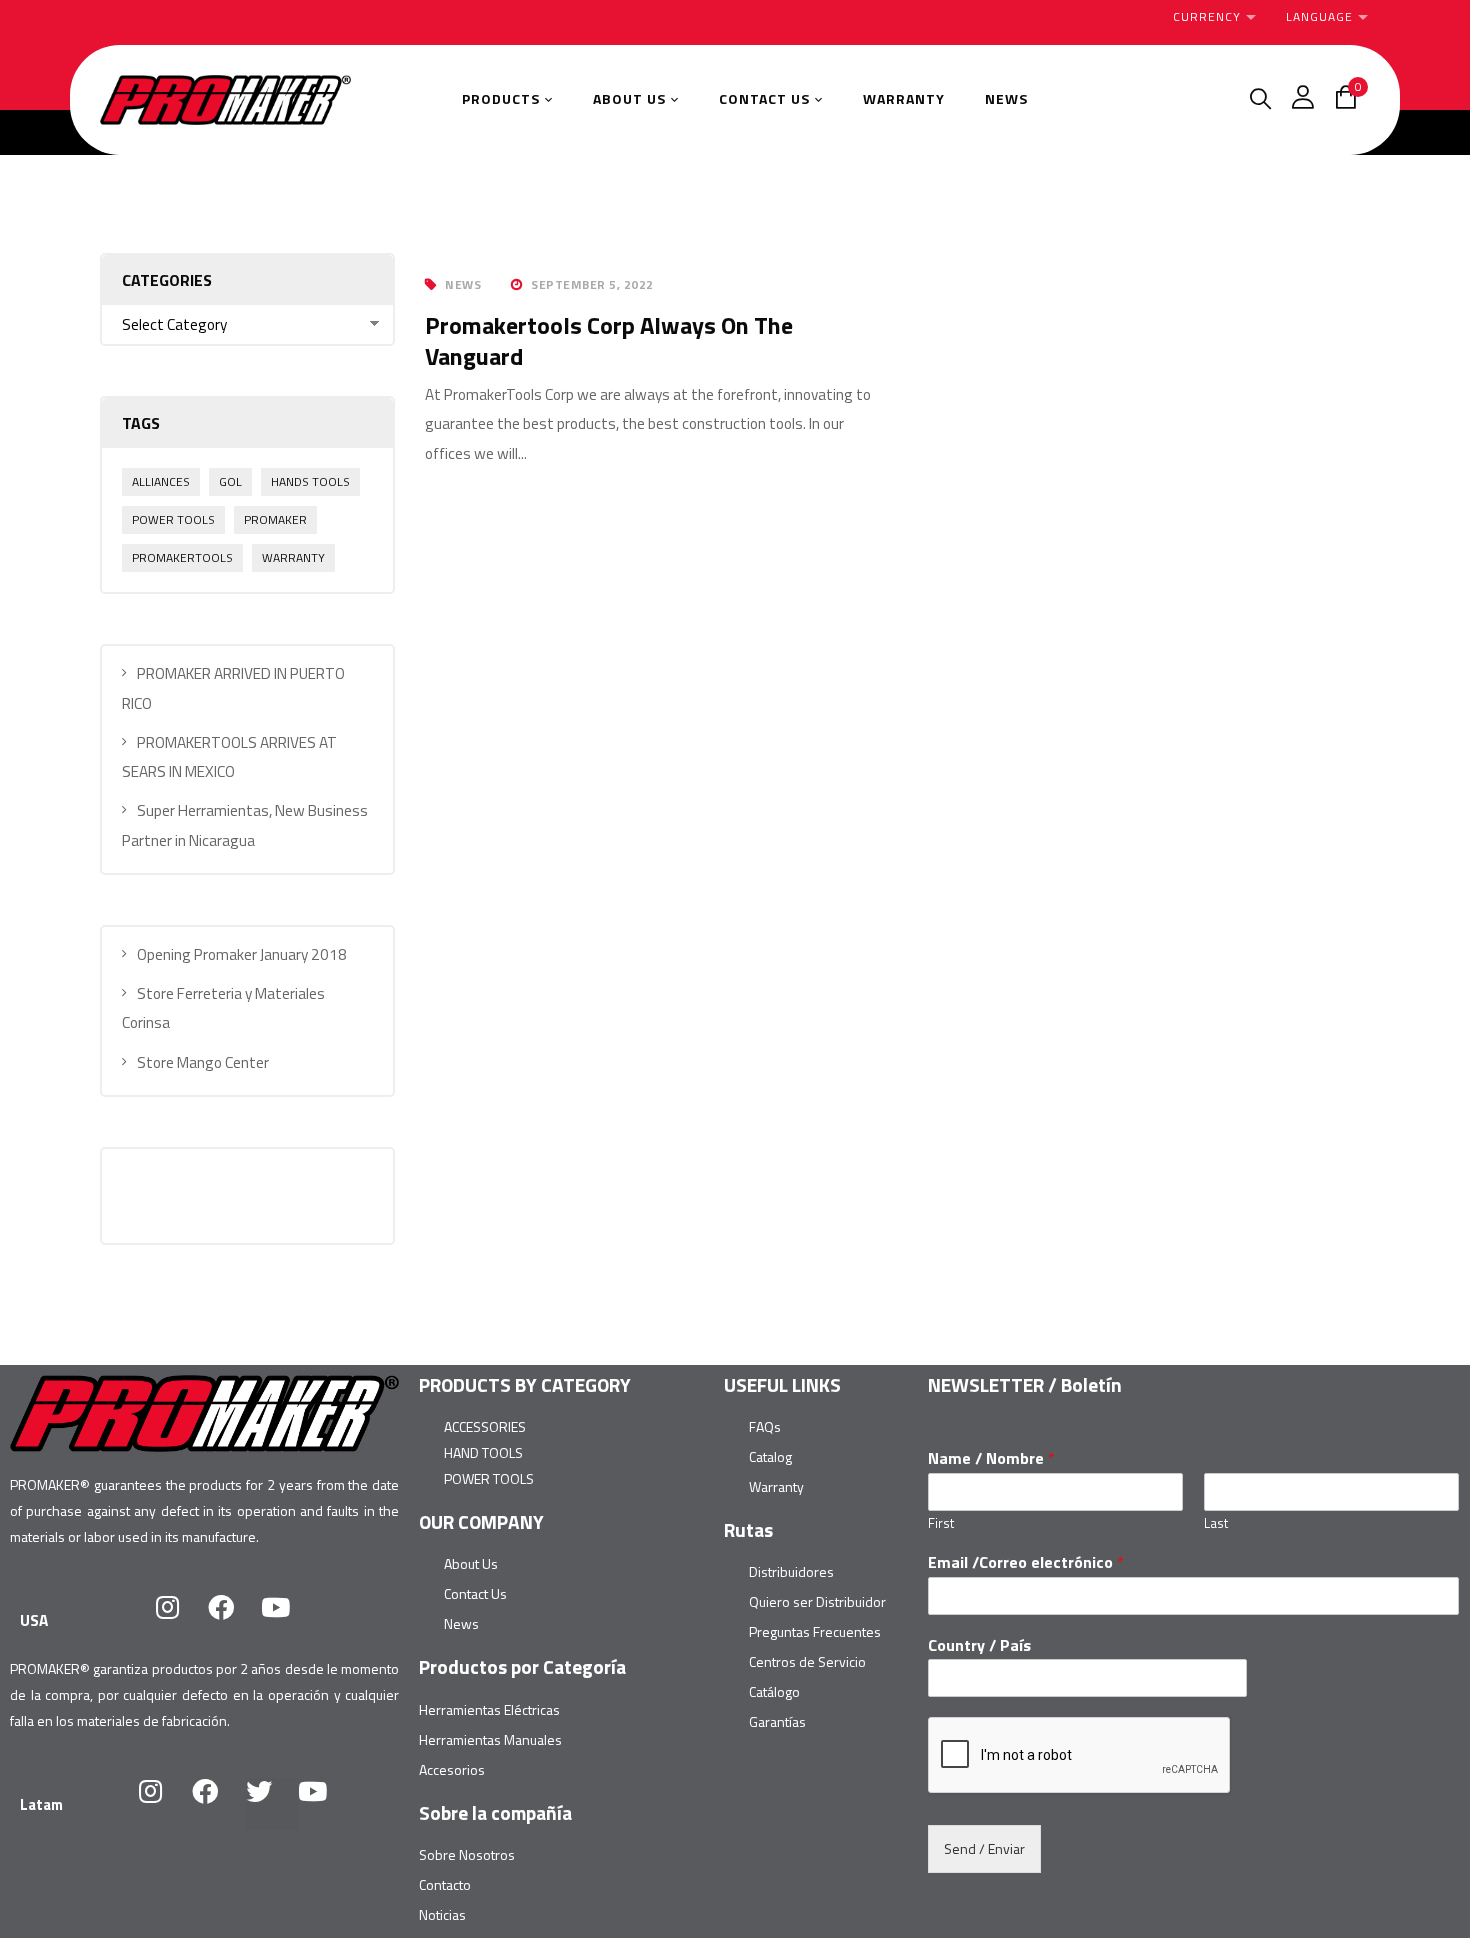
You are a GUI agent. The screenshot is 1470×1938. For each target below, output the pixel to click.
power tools (173, 519)
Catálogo (774, 1691)
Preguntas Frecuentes (815, 1631)
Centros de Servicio (807, 1661)
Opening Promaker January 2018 (242, 954)
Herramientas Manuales (490, 1739)
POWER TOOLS (489, 1478)
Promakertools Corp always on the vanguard (609, 340)
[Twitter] (272, 1804)
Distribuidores (791, 1571)
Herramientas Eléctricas (489, 1709)
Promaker (275, 519)
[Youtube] (288, 1620)
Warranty (776, 1486)
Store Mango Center (203, 1062)
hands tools (310, 481)
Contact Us (475, 1593)
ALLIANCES (161, 481)
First (941, 1523)
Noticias (442, 1914)
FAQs (765, 1426)
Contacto (445, 1884)
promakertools (182, 557)
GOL (230, 481)
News (463, 284)
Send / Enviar (984, 1848)
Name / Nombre (991, 1458)
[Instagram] (180, 1620)
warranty (293, 557)
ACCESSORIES (485, 1426)
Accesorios (452, 1769)
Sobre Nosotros (467, 1854)
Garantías (777, 1721)
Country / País (979, 1645)
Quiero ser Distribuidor (817, 1601)
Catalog (770, 1456)
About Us (471, 1563)
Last (1216, 1523)
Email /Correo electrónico (1026, 1562)
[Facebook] (234, 1620)
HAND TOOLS (483, 1452)
